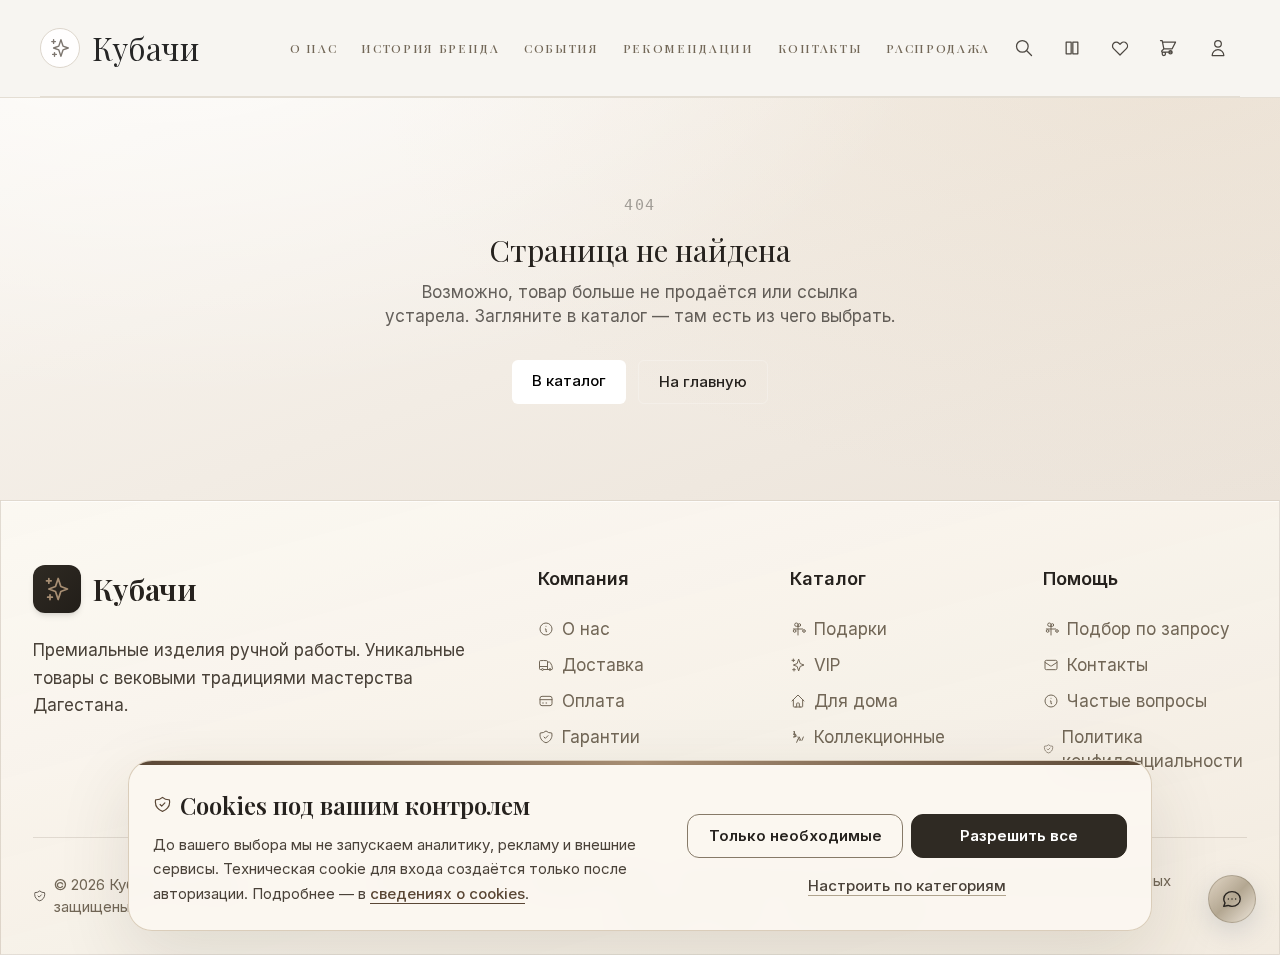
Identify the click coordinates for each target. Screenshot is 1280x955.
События (561, 48)
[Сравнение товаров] (1072, 48)
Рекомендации (688, 48)
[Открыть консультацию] (1232, 899)
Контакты (820, 48)
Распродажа (938, 48)
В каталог (569, 380)
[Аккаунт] (1218, 48)
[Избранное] (1120, 48)
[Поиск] (1024, 48)
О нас (313, 48)
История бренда (430, 48)
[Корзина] (1168, 48)
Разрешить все (1019, 835)
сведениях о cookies (447, 893)
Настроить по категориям (907, 885)
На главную (703, 381)
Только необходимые (795, 835)
